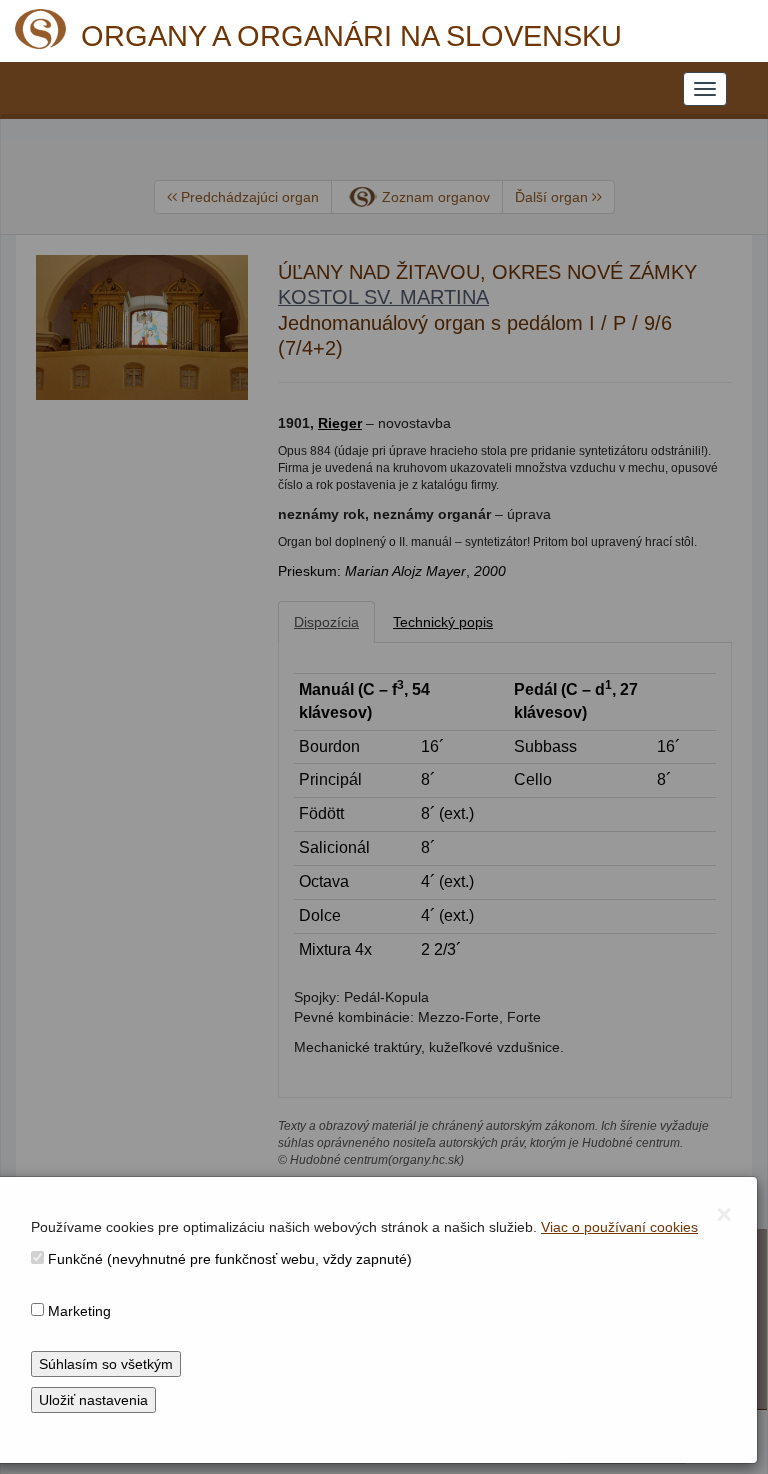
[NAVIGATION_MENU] (705, 89)
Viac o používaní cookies (619, 1227)
